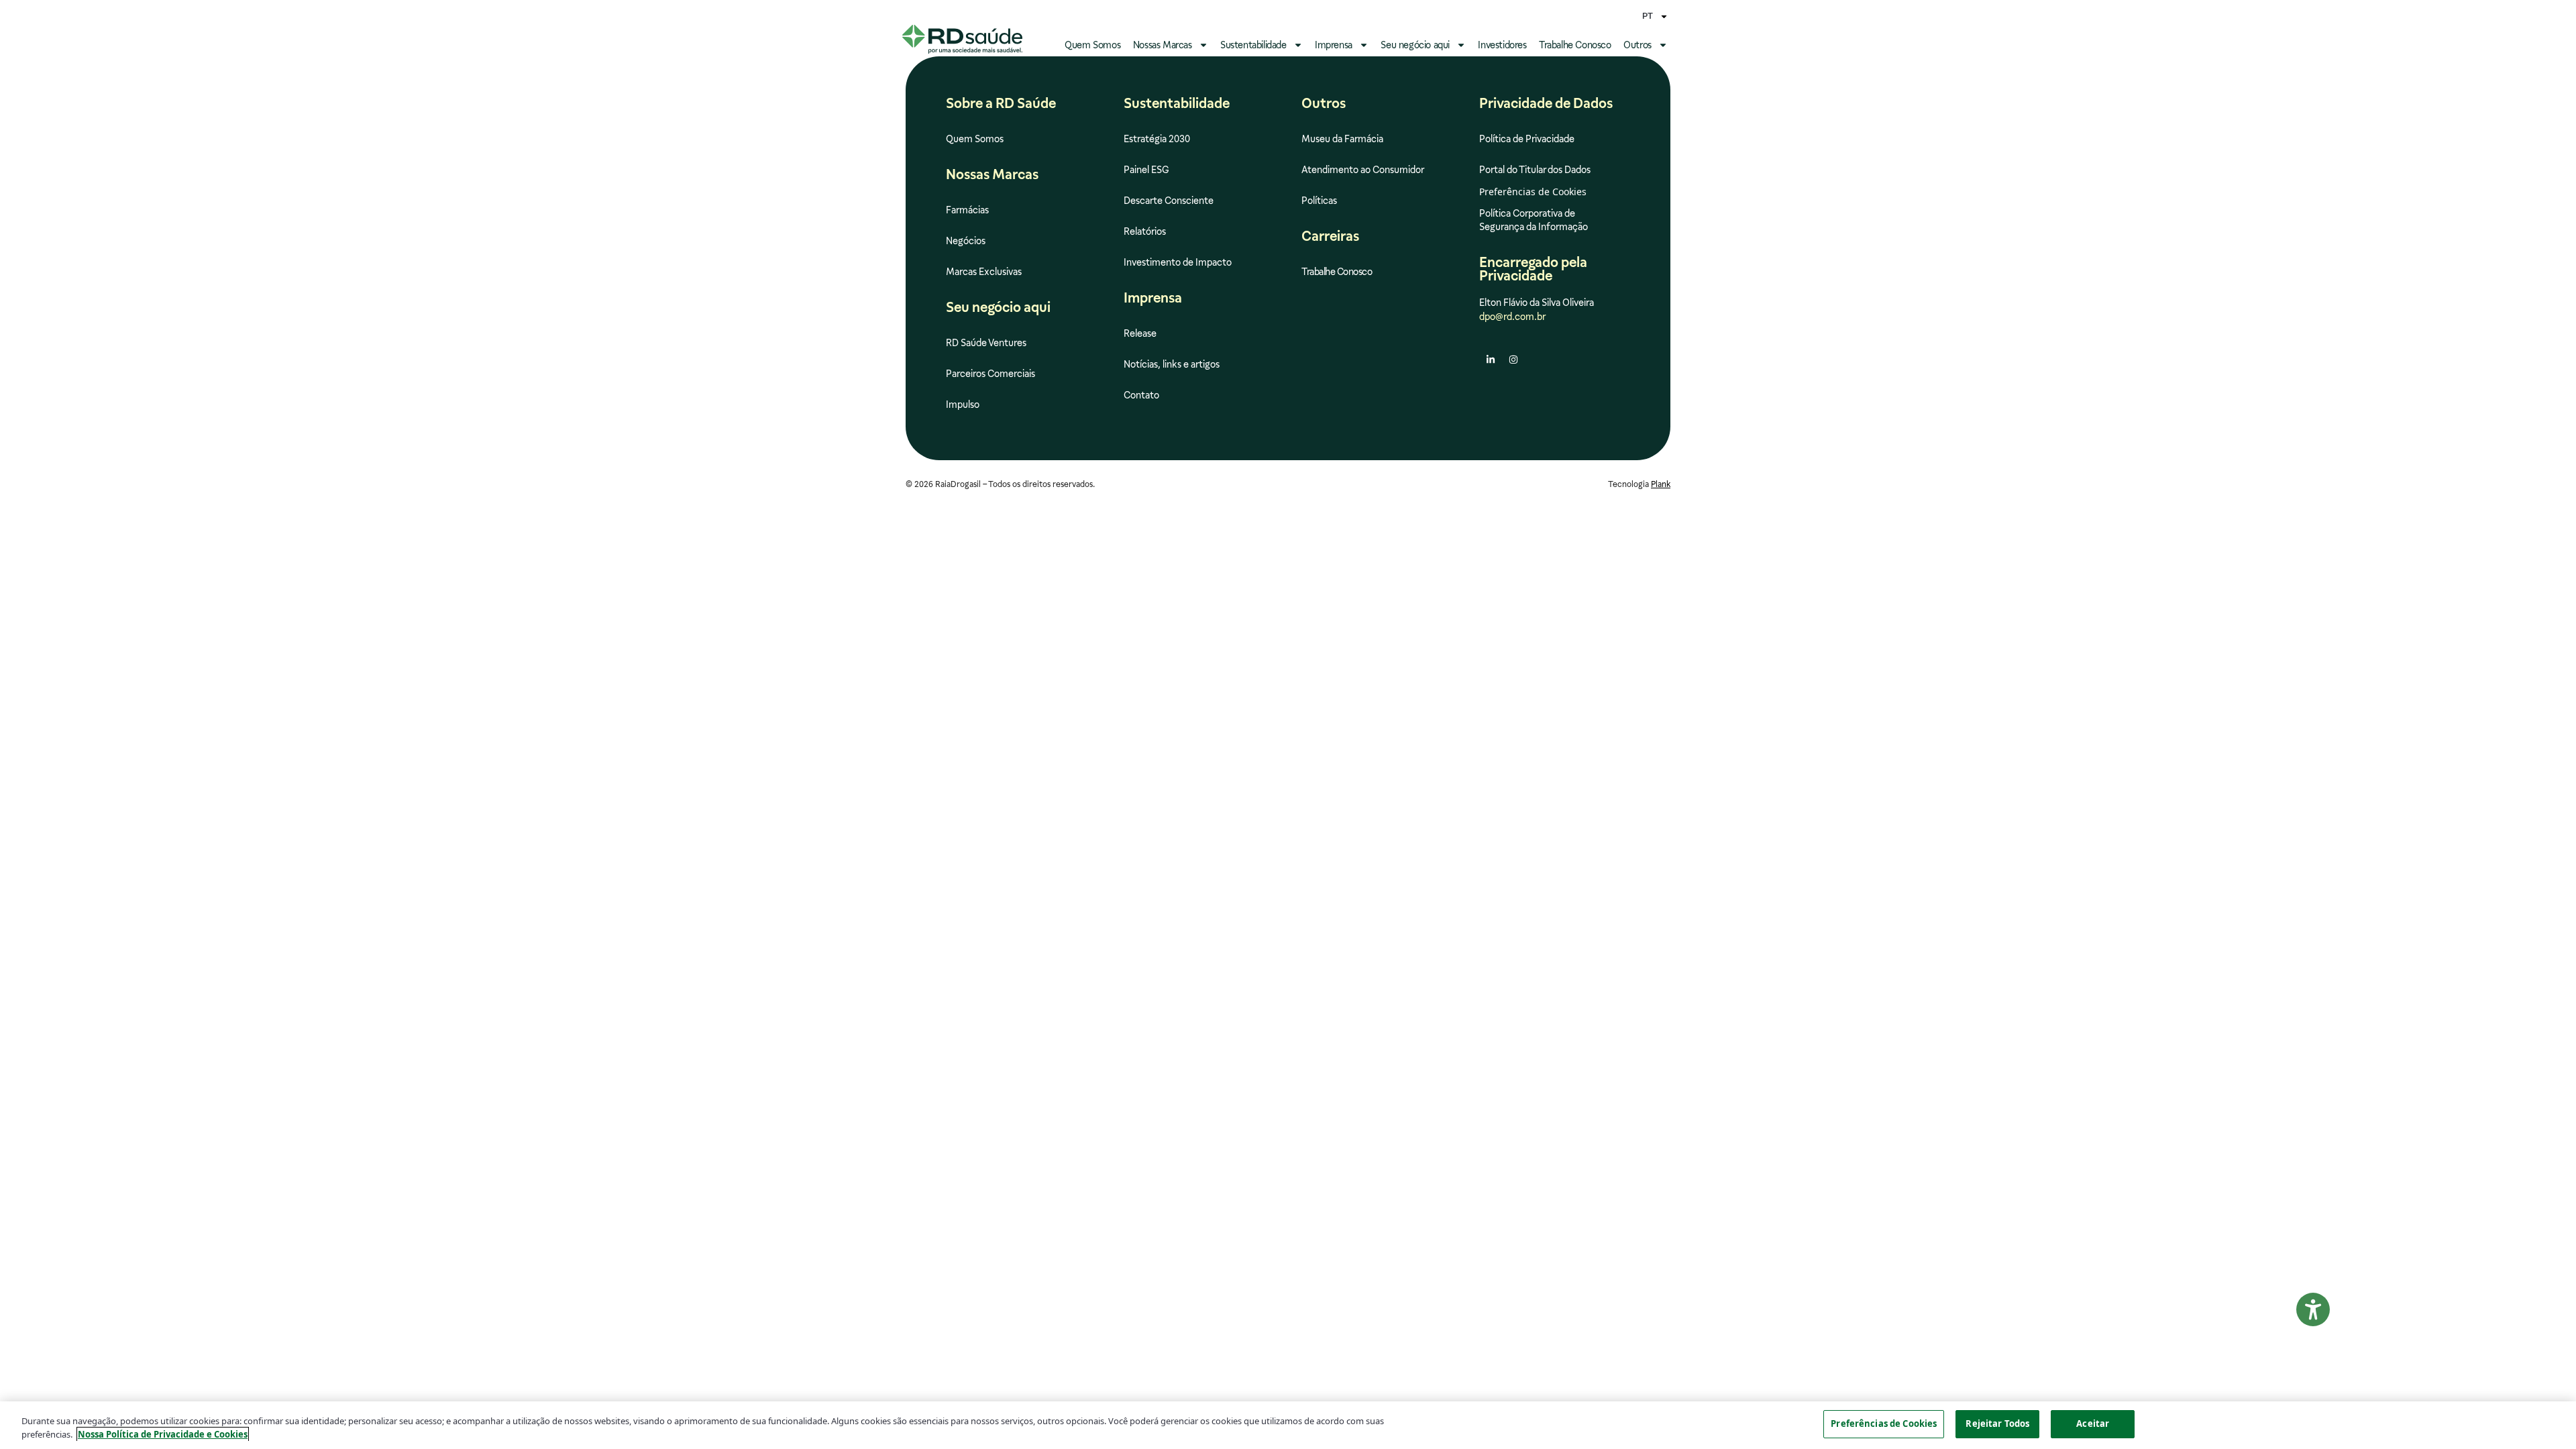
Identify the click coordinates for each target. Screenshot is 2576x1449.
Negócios (966, 241)
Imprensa (1334, 45)
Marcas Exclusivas (984, 272)
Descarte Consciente (1169, 201)
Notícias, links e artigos (1172, 364)
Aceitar (2093, 1424)
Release (1140, 333)
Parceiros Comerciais (990, 374)
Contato (1141, 395)
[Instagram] (1513, 360)
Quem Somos (1092, 45)
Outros (1638, 45)
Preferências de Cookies (1884, 1424)
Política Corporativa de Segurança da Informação (1534, 220)
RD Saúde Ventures (986, 343)
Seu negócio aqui (1415, 45)
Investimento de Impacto (1178, 262)
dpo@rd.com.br (1512, 317)
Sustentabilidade (1253, 45)
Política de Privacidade (1527, 139)
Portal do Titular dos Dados (1535, 170)
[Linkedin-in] (1491, 360)
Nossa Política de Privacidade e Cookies (163, 1434)
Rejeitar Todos (1997, 1424)
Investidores (1502, 45)
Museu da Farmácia (1342, 139)
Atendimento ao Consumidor (1363, 170)
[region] (1288, 1425)
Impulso (963, 405)
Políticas (1319, 201)
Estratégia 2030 (1157, 139)
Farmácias (967, 210)
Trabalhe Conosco (1575, 45)
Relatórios (1145, 231)
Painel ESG (1146, 170)
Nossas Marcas (1163, 45)
